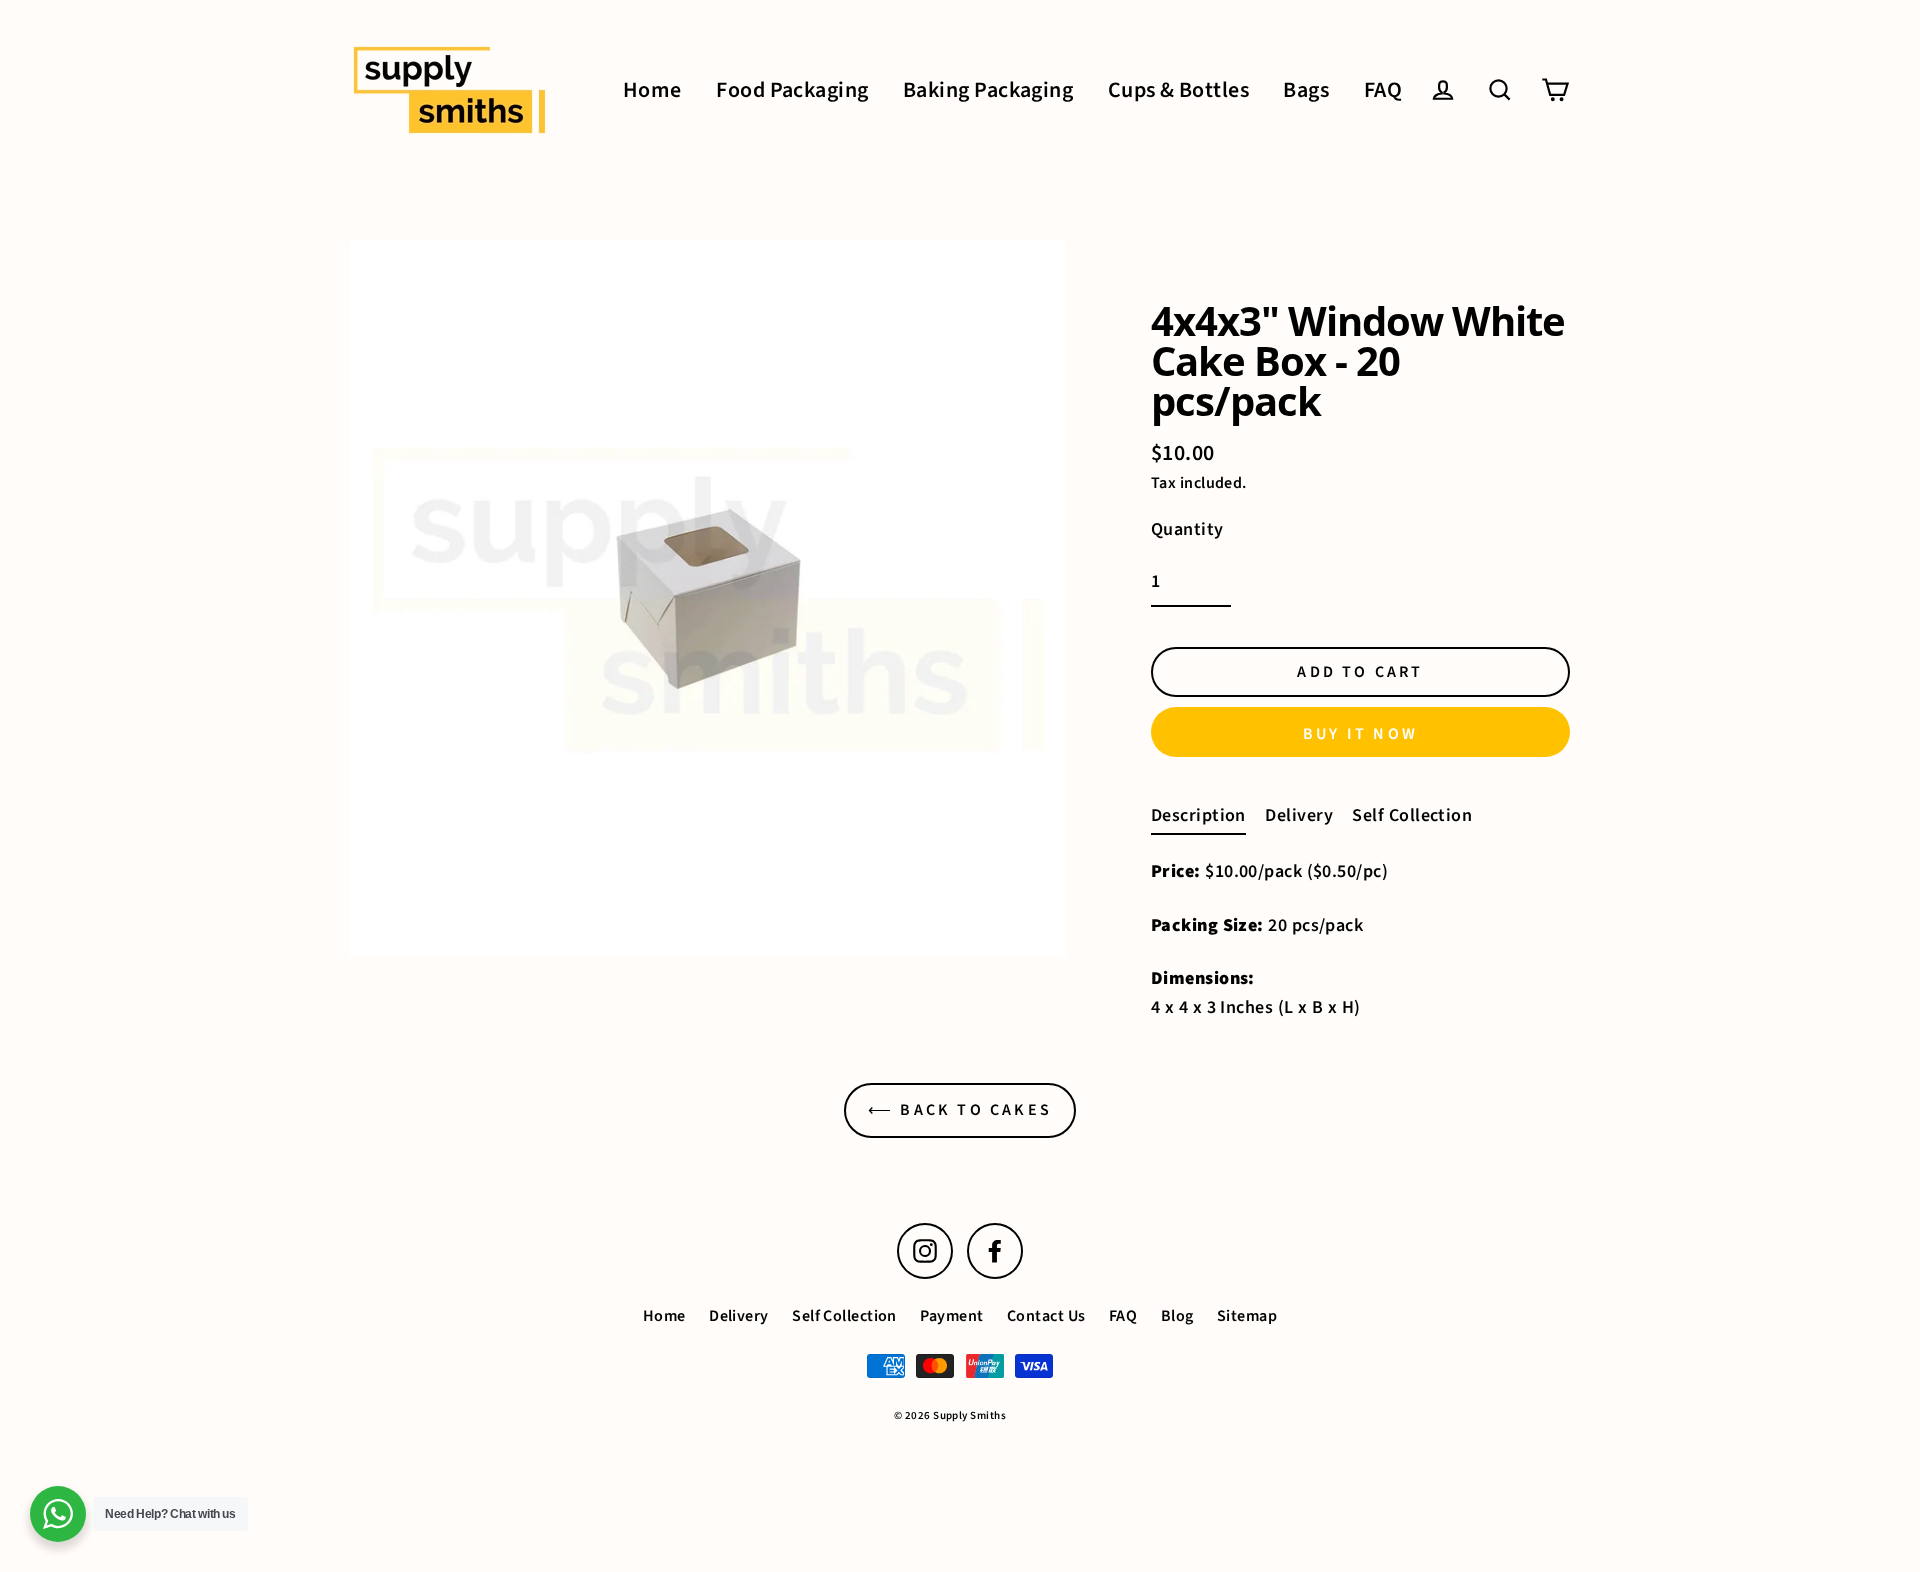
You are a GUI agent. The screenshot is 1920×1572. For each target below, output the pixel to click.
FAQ (1383, 90)
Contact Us (1046, 1316)
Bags (1306, 90)
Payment (951, 1316)
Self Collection (1412, 815)
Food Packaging (792, 90)
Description (1198, 815)
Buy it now (1360, 734)
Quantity (1187, 529)
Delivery (1299, 815)
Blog (1177, 1316)
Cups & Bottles (1178, 90)
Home (652, 90)
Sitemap (1247, 1316)
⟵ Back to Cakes (960, 1110)
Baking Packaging (988, 90)
